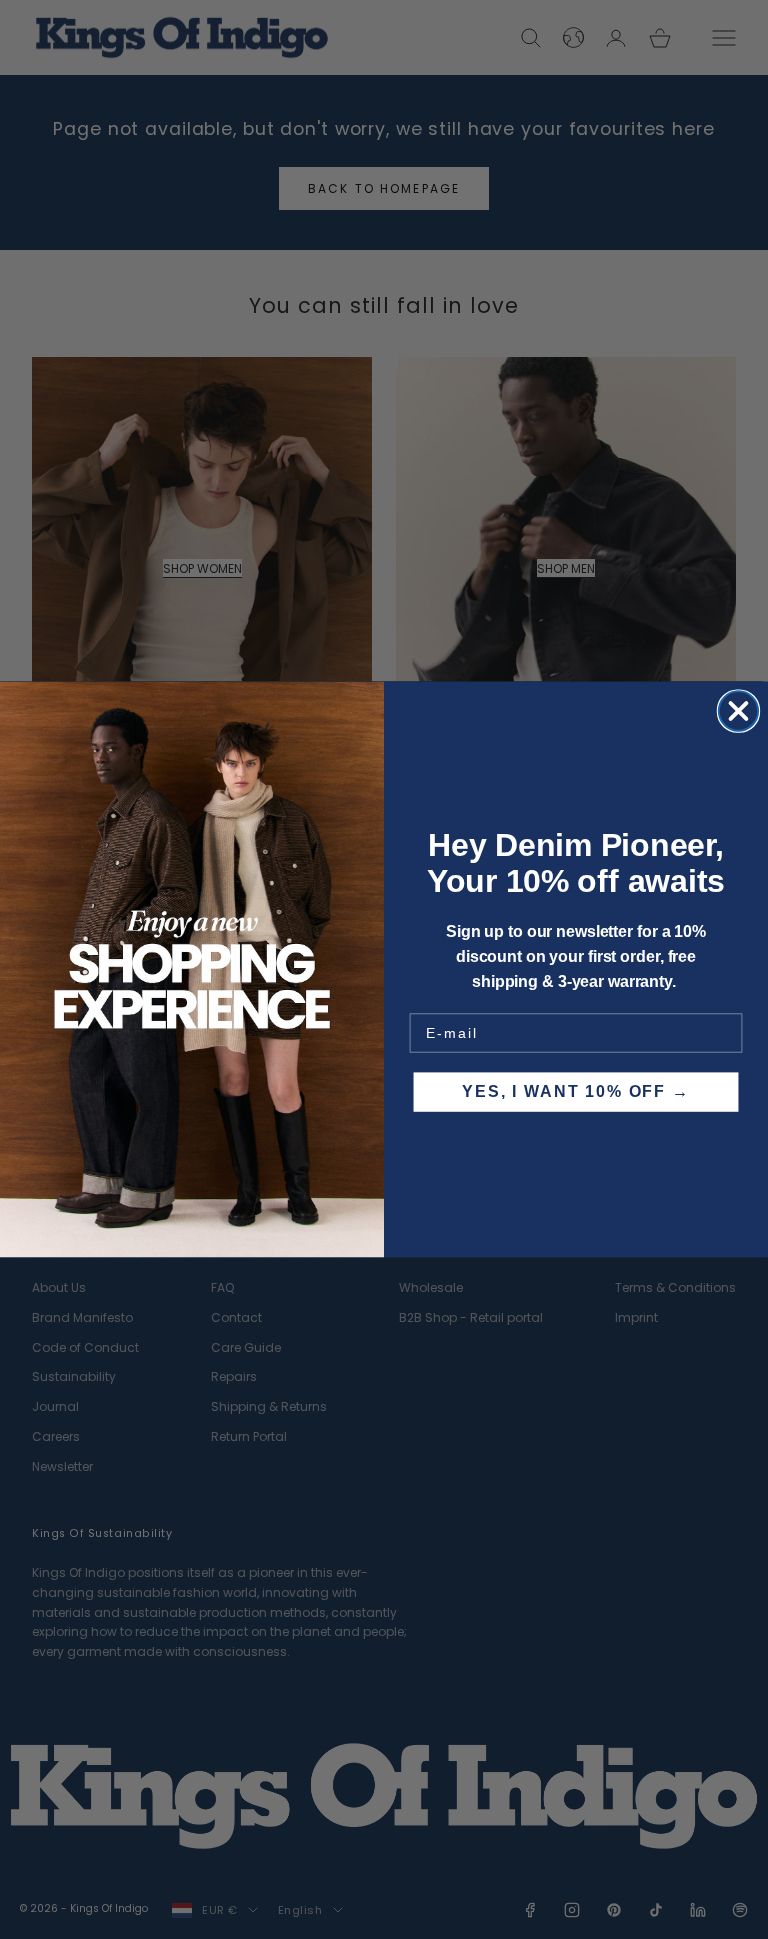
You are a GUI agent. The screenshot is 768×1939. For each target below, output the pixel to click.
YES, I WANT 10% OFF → (575, 1091)
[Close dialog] (738, 710)
